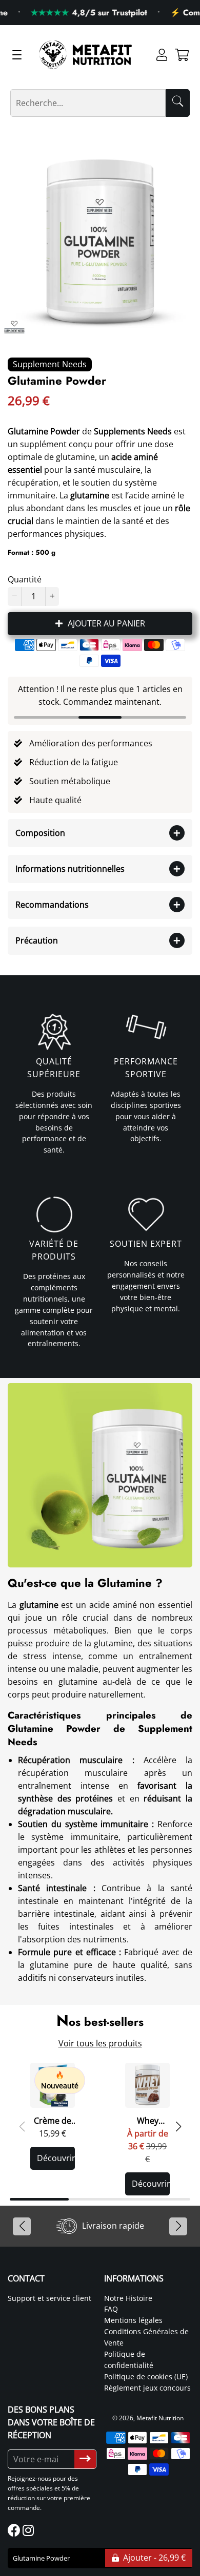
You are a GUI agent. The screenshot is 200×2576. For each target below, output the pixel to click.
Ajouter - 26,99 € (153, 2558)
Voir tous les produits (100, 2043)
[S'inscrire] (85, 2459)
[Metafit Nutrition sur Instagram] (29, 2530)
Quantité (25, 579)
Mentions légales (133, 2320)
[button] (178, 2127)
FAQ (111, 2309)
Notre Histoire (128, 2298)
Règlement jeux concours (147, 2388)
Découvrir (56, 2158)
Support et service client (49, 2298)
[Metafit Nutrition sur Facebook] (15, 2530)
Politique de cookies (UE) (146, 2376)
